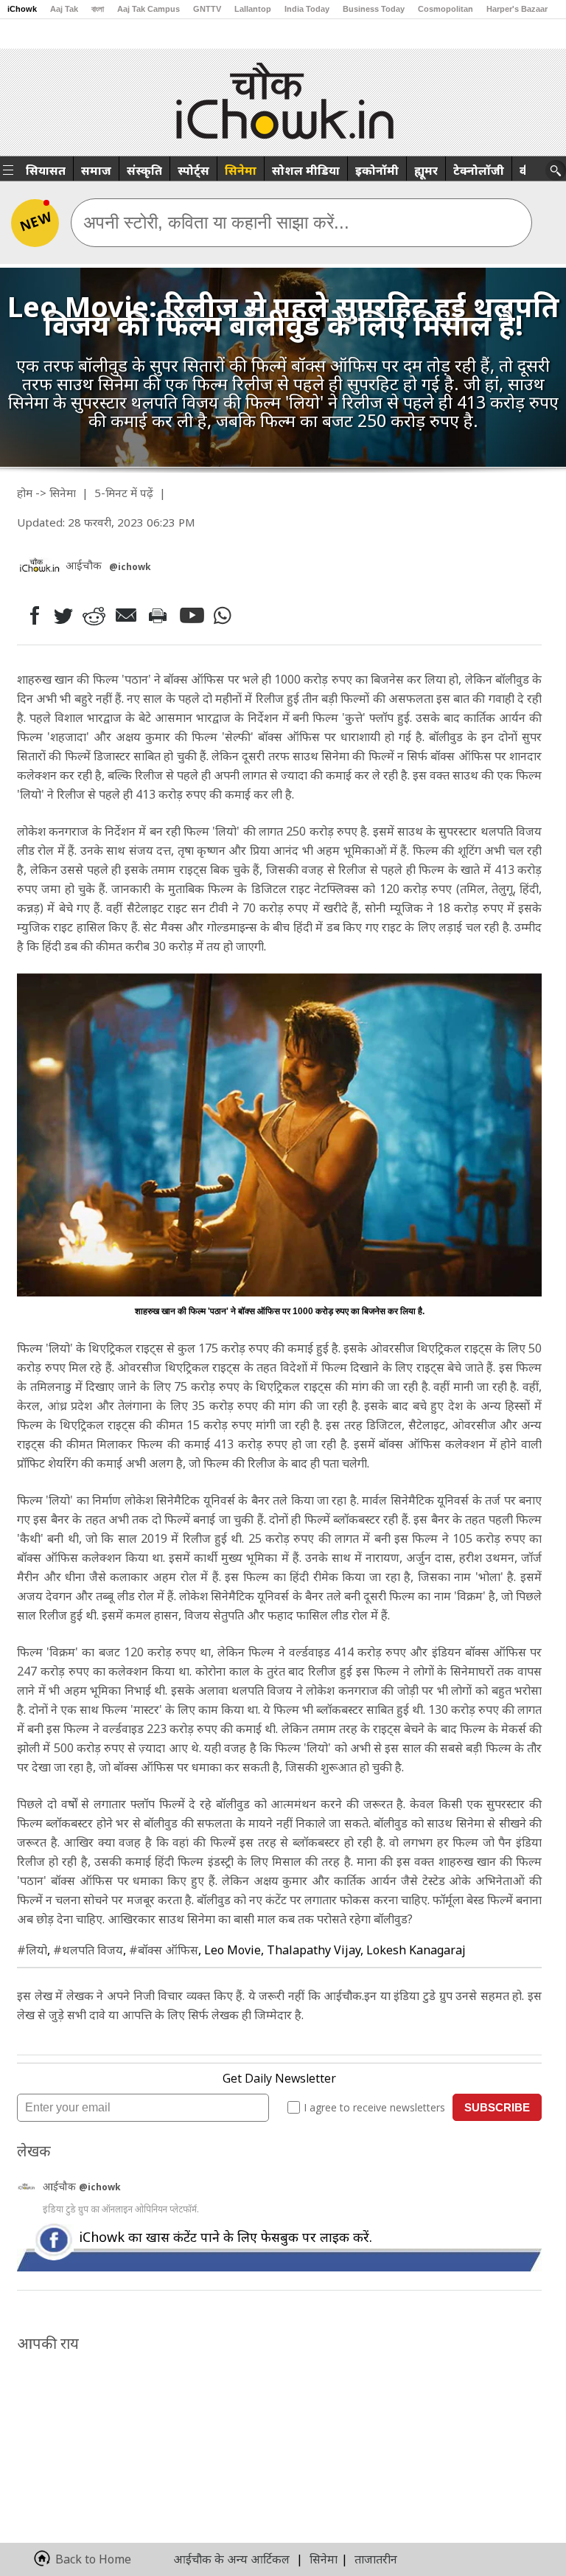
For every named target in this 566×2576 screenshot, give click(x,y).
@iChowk (130, 567)
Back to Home (93, 2559)
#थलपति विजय (88, 1950)
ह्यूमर (426, 170)
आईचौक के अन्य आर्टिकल (231, 2559)
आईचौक (61, 2186)
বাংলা (98, 9)
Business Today (374, 9)
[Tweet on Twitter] (62, 615)
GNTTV (207, 9)
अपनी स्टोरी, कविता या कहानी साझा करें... (216, 222)
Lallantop (253, 9)
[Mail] (128, 615)
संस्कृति (144, 170)
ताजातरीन (376, 2559)
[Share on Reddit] (95, 615)
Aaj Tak (64, 9)
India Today (307, 9)
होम (25, 493)
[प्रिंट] (161, 615)
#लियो (32, 1950)
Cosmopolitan (446, 9)
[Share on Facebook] (31, 615)
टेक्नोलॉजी (479, 170)
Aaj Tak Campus (149, 9)
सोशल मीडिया (306, 170)
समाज (96, 170)
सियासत (46, 170)
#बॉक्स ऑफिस (164, 1950)
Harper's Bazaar (517, 9)
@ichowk (100, 2187)
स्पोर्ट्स (193, 170)
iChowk (22, 9)
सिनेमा (241, 170)
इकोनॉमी (377, 170)
